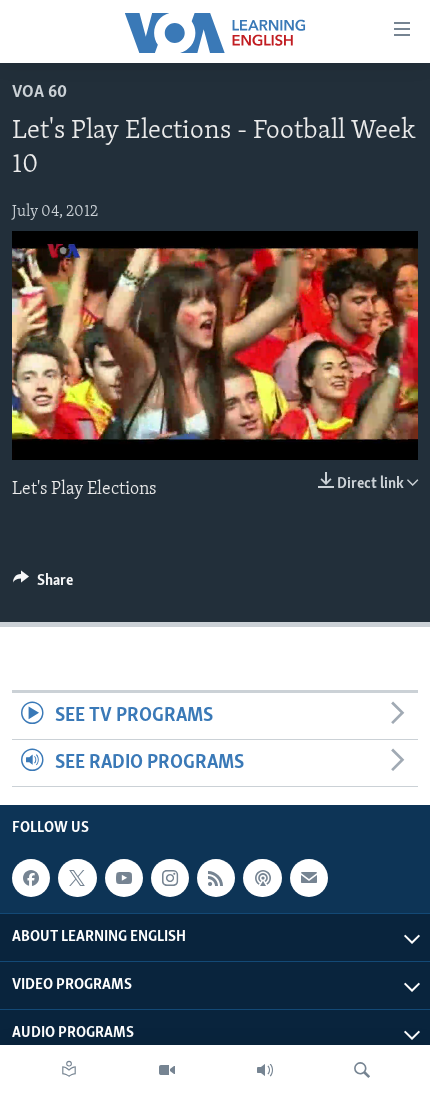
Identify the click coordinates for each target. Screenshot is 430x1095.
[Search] (362, 1070)
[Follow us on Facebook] (31, 878)
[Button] (43, 585)
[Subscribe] (309, 878)
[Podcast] (262, 878)
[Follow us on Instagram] (170, 878)
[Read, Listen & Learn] (69, 1070)
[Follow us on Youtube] (124, 878)
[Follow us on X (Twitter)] (77, 878)
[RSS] (216, 878)
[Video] (167, 1070)
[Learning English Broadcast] (265, 1070)
